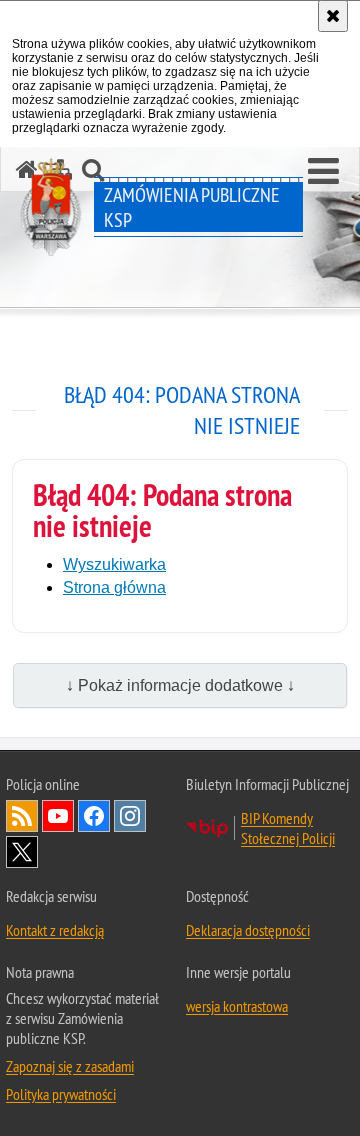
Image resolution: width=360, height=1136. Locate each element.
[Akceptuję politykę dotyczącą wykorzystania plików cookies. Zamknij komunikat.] (333, 16)
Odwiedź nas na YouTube (58, 816)
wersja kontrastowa (237, 1006)
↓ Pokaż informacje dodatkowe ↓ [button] (180, 685)
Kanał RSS (22, 816)
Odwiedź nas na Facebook (94, 816)
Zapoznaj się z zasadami (70, 1066)
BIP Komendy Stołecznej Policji (288, 828)
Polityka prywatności (61, 1094)
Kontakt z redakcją (55, 930)
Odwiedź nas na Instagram (130, 816)
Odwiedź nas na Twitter (22, 852)
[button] (323, 172)
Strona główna (114, 587)
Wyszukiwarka (114, 564)
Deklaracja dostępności (248, 930)
